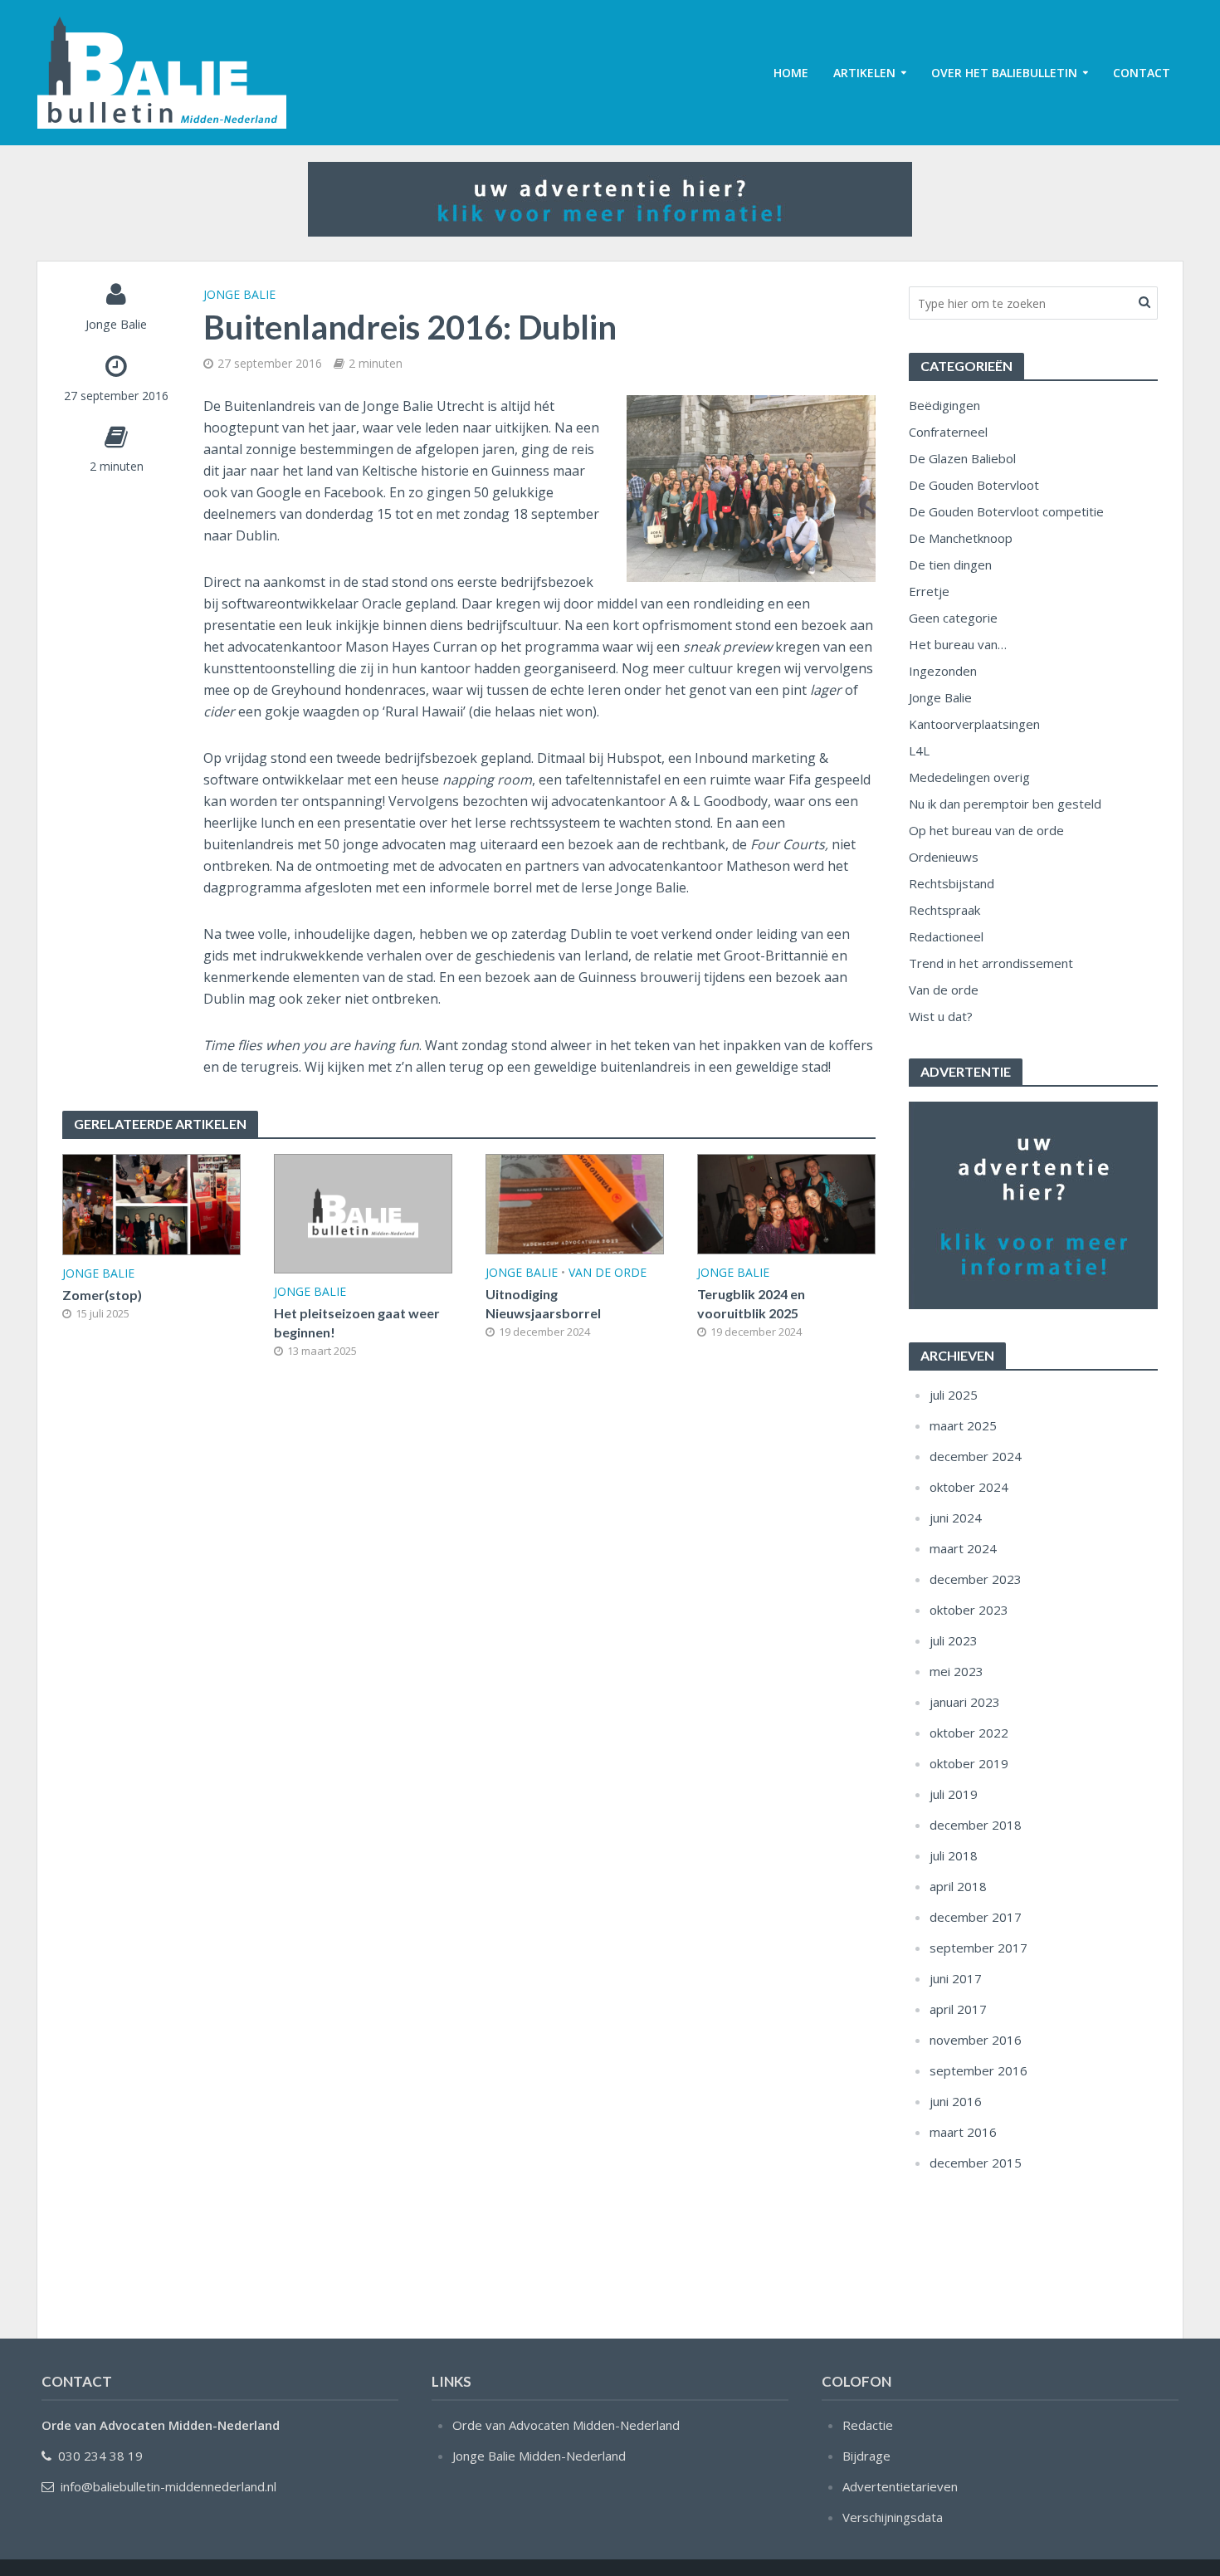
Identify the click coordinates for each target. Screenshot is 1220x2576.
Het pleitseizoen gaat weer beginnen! (357, 1322)
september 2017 (978, 1948)
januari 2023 (965, 1702)
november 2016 (976, 2040)
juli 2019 (954, 1794)
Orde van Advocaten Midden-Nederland (566, 2425)
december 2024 (976, 1456)
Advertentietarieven (900, 2486)
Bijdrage (866, 2456)
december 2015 (976, 2163)
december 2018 (976, 1825)
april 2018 (958, 1886)
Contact (1142, 73)
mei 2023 (956, 1671)
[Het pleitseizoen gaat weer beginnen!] (363, 1212)
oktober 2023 (969, 1610)
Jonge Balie (116, 324)
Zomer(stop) (102, 1295)
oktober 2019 (969, 1763)
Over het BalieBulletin (1004, 73)
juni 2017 (956, 1978)
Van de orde (608, 1272)
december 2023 (976, 1579)
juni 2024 (956, 1518)
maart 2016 (963, 2132)
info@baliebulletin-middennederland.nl (168, 2486)
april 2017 (958, 2009)
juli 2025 (954, 1395)
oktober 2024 (969, 1487)
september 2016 (978, 2070)
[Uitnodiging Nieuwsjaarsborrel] (575, 1203)
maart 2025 (963, 1425)
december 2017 (976, 1917)
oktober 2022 (969, 1733)
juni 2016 (956, 2101)
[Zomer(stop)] (151, 1203)
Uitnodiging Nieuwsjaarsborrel (543, 1303)
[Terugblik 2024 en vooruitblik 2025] (786, 1203)
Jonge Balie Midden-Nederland (539, 2456)
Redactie (868, 2425)
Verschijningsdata (893, 2517)
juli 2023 (954, 1640)
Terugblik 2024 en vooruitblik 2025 (751, 1303)
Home (791, 73)
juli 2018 (954, 1855)
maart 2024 (963, 1548)
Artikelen (864, 73)
